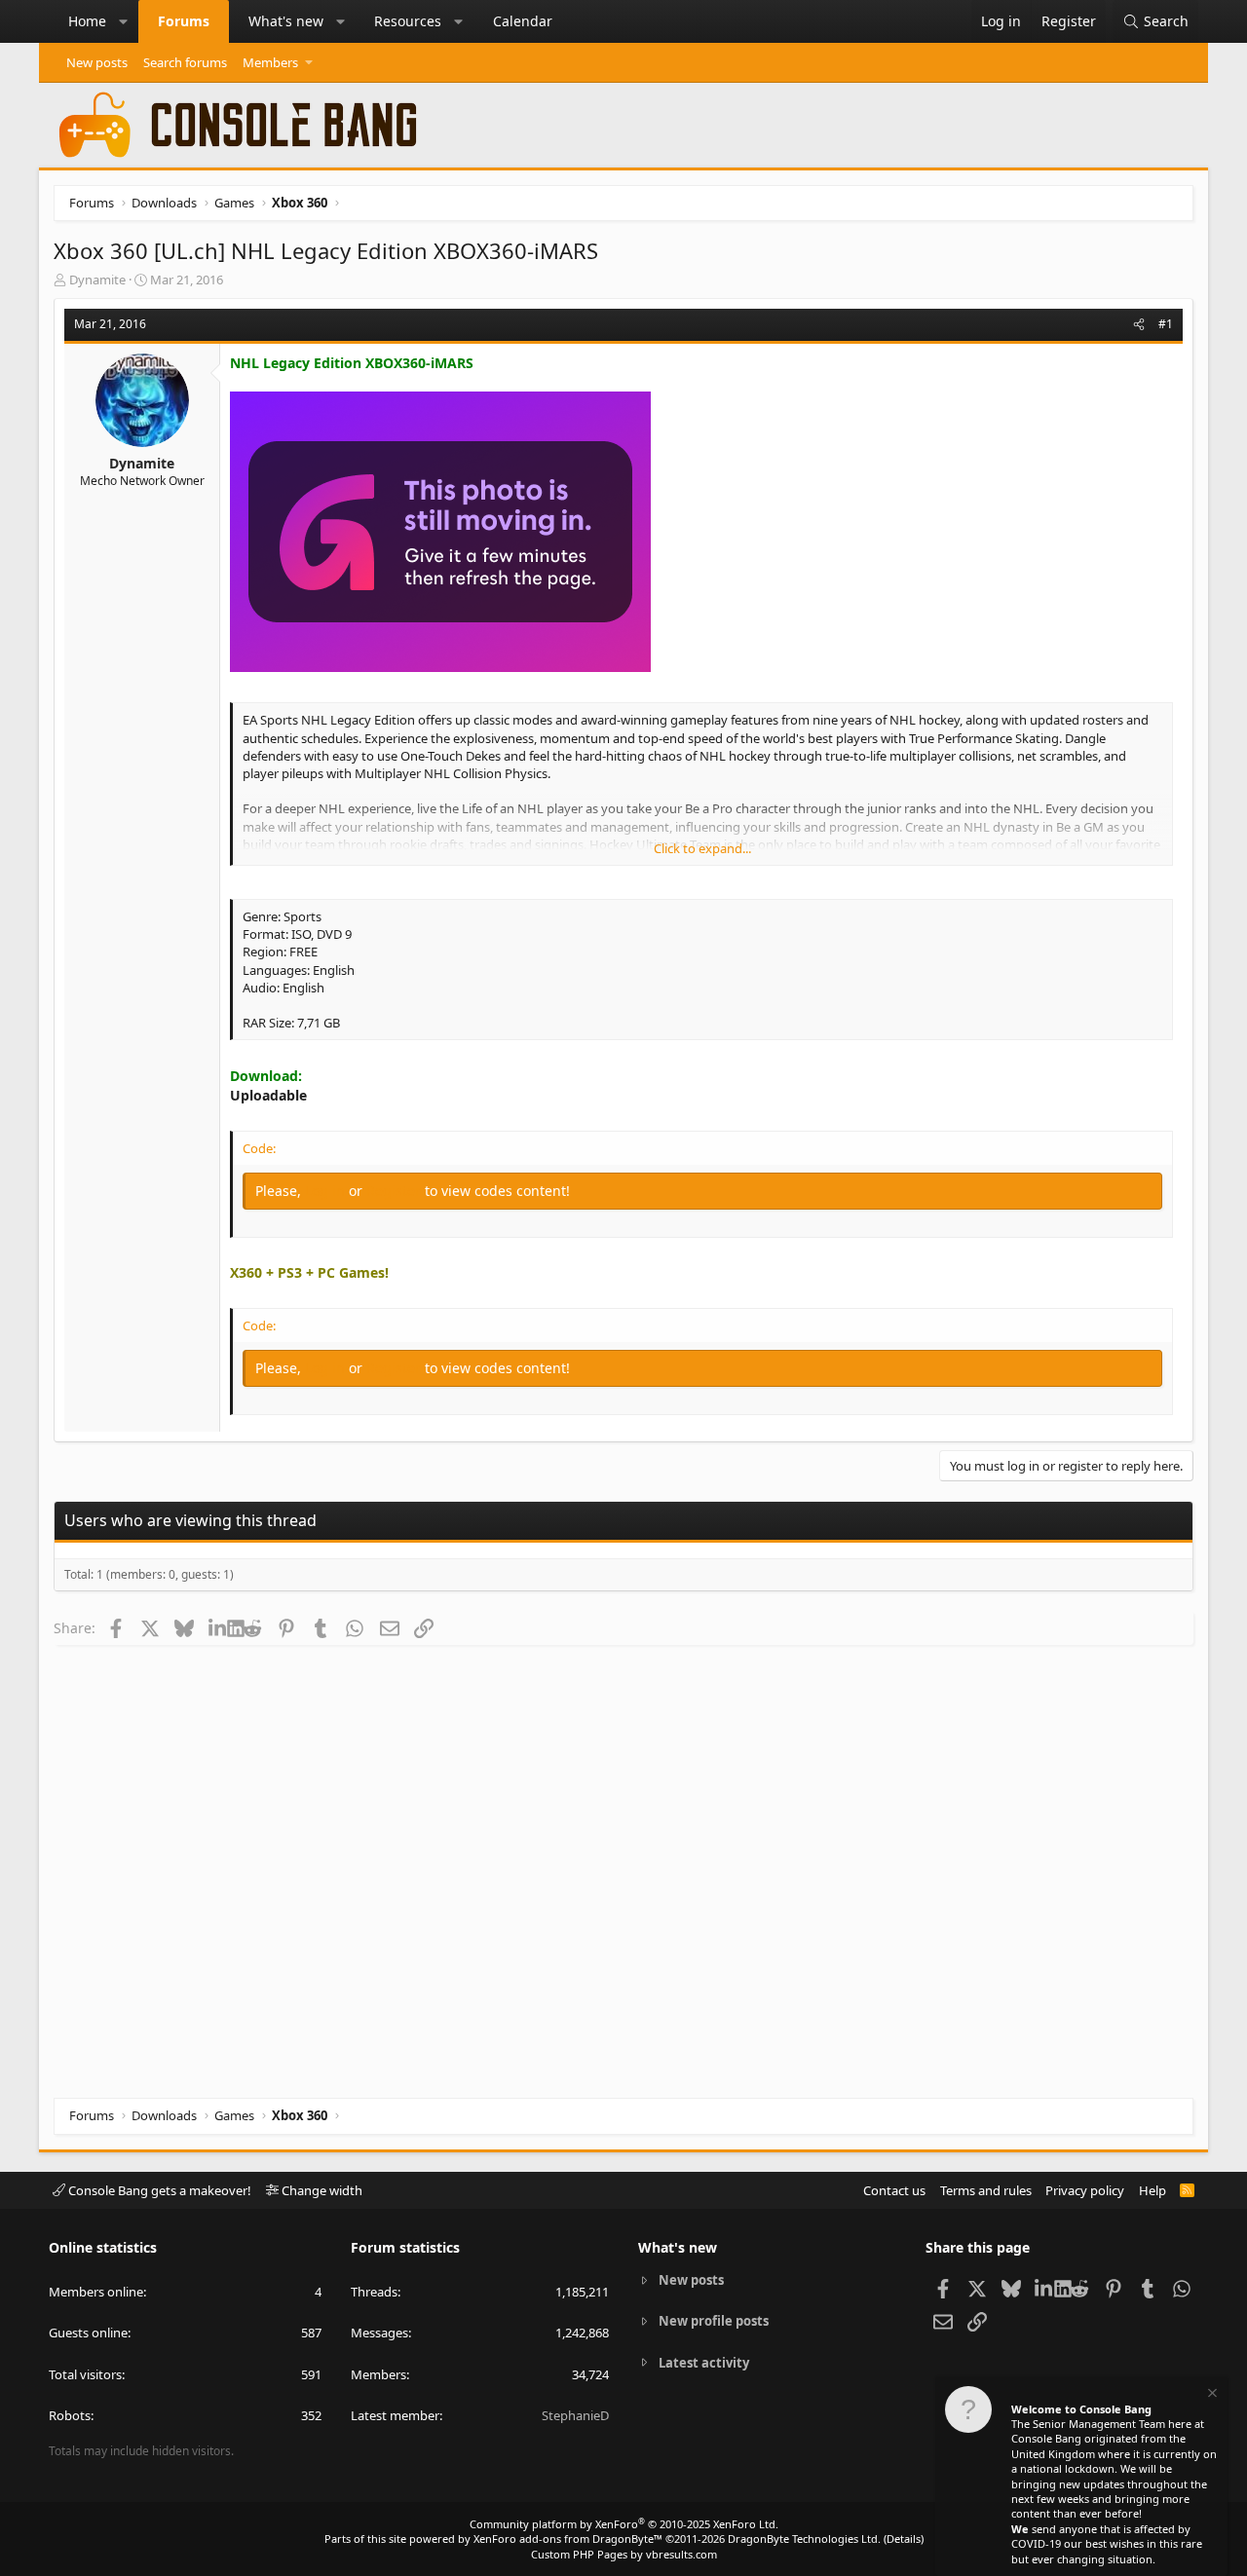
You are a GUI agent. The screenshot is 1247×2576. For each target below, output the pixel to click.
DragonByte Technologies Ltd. (804, 2539)
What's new (286, 21)
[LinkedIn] (218, 1627)
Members (270, 62)
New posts (97, 62)
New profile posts (714, 2321)
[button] (124, 21)
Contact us (894, 2190)
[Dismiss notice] (1211, 2395)
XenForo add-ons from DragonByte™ (568, 2539)
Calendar (523, 21)
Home (87, 21)
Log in (327, 1191)
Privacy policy (1085, 2190)
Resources (408, 21)
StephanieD (575, 2415)
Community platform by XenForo (624, 2524)
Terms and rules (986, 2190)
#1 (1166, 324)
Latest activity (704, 2363)
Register (396, 1191)
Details (904, 2539)
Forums (184, 21)
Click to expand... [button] (702, 848)
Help (1153, 2190)
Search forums (185, 62)
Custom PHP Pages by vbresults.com (624, 2554)
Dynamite (97, 280)
